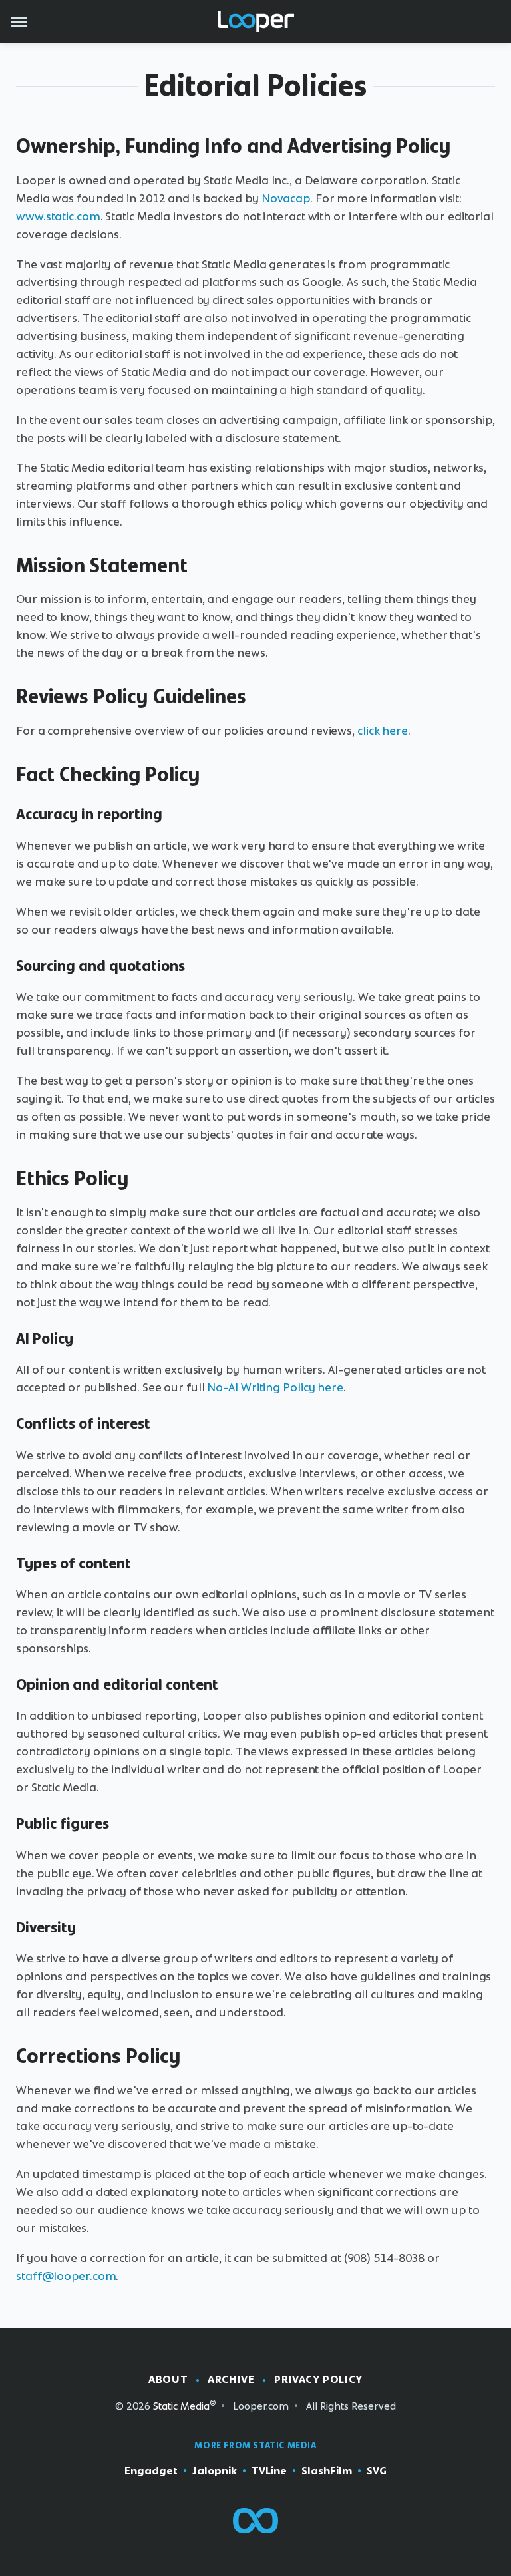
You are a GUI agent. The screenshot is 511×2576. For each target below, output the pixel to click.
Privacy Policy (318, 2379)
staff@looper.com (66, 2276)
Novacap (286, 198)
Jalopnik (215, 2471)
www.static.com (58, 216)
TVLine (269, 2471)
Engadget (151, 2471)
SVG (377, 2471)
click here (383, 731)
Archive (231, 2379)
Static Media (181, 2406)
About (168, 2379)
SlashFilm (327, 2471)
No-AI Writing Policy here (275, 1387)
